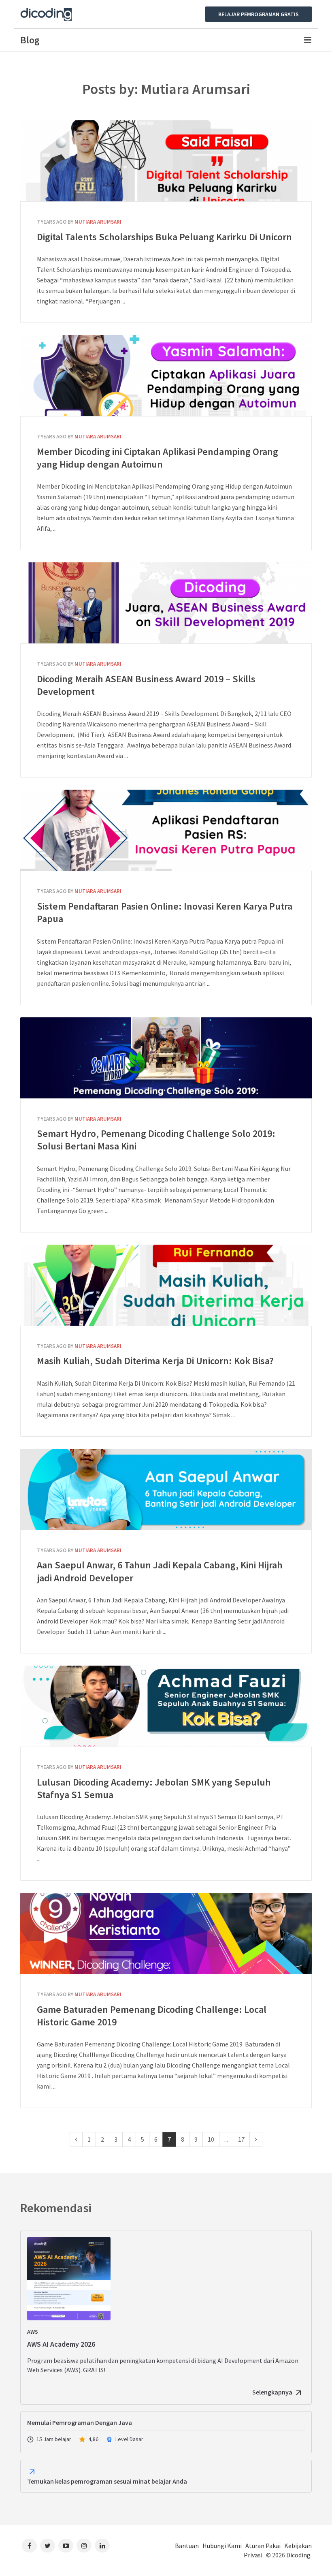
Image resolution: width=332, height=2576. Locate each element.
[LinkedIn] (102, 2546)
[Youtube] (66, 2546)
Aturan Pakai (263, 2546)
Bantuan (187, 2546)
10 (211, 2139)
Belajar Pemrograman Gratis (259, 14)
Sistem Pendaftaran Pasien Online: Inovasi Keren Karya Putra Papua (166, 830)
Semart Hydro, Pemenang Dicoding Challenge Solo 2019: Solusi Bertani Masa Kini (166, 1058)
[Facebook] (29, 2546)
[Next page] (256, 2139)
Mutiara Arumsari (98, 222)
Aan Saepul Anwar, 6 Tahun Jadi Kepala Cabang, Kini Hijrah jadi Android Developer (166, 1489)
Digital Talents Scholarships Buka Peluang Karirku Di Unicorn (166, 161)
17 (241, 2139)
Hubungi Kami (222, 2546)
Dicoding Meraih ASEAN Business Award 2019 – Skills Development (166, 603)
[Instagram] (84, 2546)
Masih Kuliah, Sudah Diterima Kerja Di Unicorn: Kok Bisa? (166, 1285)
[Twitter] (48, 2546)
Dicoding (298, 2555)
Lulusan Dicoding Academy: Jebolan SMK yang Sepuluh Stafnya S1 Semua (166, 1706)
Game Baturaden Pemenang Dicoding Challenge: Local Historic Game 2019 (166, 1933)
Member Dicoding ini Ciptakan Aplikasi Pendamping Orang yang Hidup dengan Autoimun (166, 376)
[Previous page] (76, 2139)
